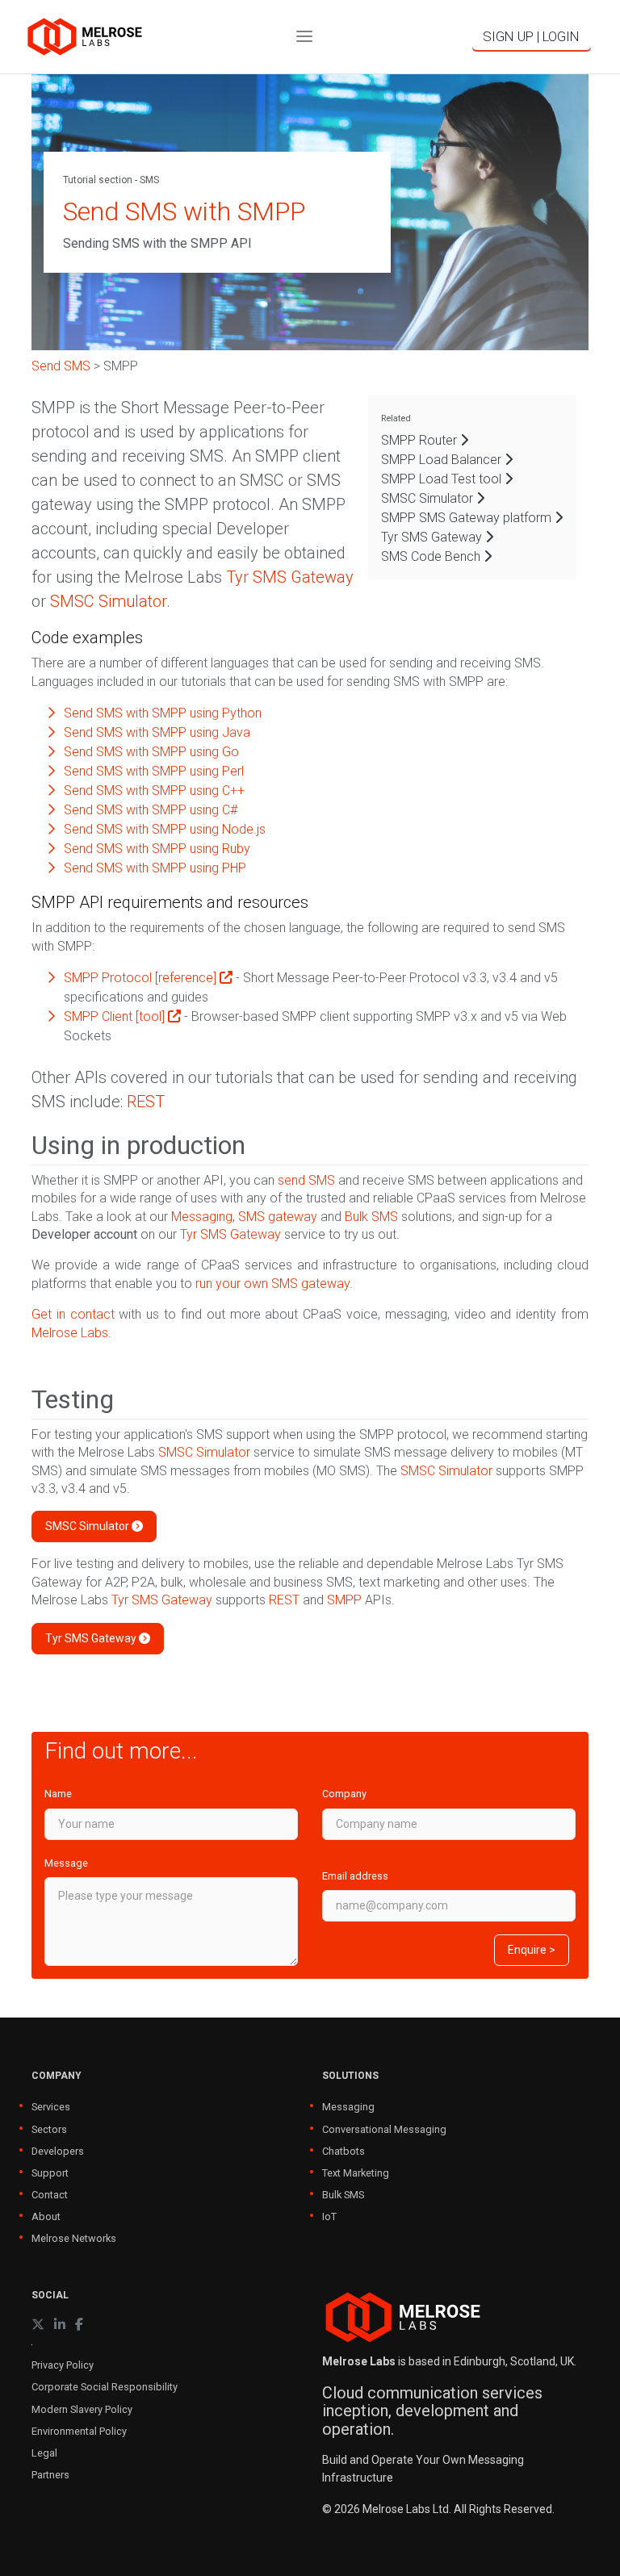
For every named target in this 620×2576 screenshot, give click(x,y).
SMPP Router (421, 440)
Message (66, 1863)
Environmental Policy (79, 2431)
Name (58, 1794)
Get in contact (73, 1314)
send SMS (306, 1180)
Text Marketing (356, 2173)
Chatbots (344, 2151)
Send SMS (61, 366)
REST (146, 1102)
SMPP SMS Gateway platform (468, 518)
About (46, 2216)
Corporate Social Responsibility (105, 2387)
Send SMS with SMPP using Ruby (157, 849)
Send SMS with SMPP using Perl (154, 771)
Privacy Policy (63, 2365)
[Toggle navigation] (304, 37)
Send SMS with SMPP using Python (163, 713)
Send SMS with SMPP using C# (151, 810)
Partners (50, 2475)
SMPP (344, 1600)
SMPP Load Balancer (443, 460)
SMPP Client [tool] (116, 1016)
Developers (58, 2151)
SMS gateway (278, 1217)
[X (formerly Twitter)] (38, 2325)
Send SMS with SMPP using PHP (155, 868)
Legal (44, 2453)
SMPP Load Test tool (443, 479)
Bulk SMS (371, 1217)
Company (344, 1794)
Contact (50, 2195)
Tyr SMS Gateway (433, 537)
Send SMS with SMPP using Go (151, 752)
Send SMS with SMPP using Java (157, 732)
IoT (329, 2216)
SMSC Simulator (429, 498)
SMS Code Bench (432, 556)
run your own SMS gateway (272, 1284)
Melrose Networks (74, 2238)
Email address (355, 1876)
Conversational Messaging (384, 2129)
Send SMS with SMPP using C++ (154, 790)
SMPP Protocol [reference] (142, 978)
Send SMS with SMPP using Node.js (165, 829)
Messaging (202, 1217)
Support (50, 2173)
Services (51, 2107)
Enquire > (532, 1950)
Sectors (49, 2129)
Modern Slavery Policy (82, 2409)
